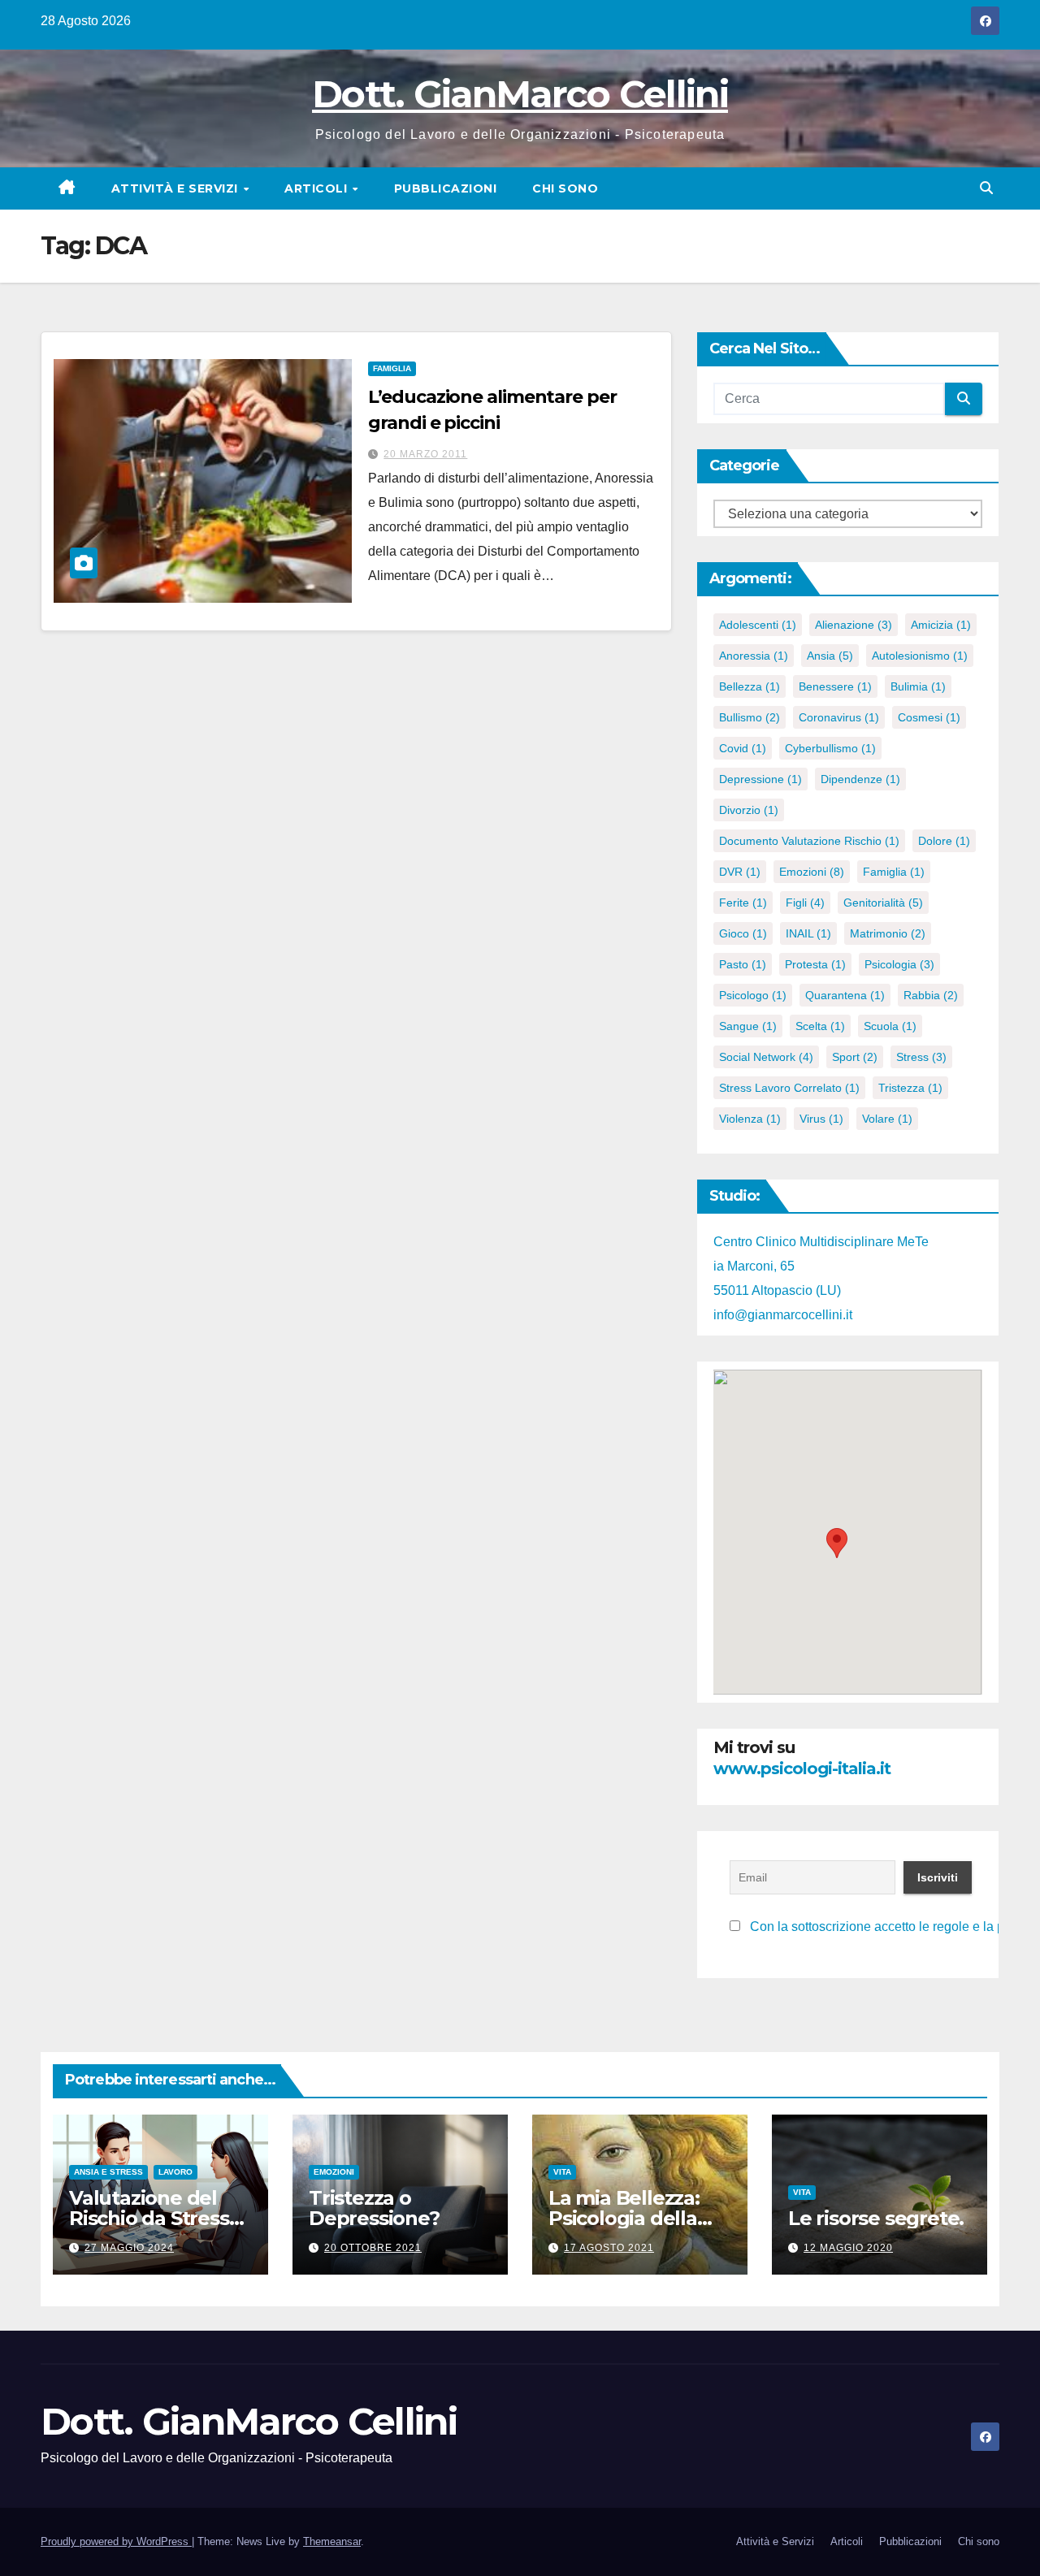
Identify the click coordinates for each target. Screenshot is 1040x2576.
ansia (830, 656)
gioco (743, 933)
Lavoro (175, 2172)
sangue (748, 1026)
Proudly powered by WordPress (116, 2541)
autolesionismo (920, 656)
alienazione (854, 625)
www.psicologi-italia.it (802, 1769)
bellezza (750, 686)
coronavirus (839, 717)
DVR (740, 872)
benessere (835, 686)
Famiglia (392, 368)
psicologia (899, 964)
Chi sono (565, 188)
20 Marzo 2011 (425, 454)
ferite (743, 903)
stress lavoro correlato (789, 1088)
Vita (562, 2172)
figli (805, 903)
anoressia (754, 656)
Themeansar (332, 2541)
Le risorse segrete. (876, 2218)
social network (766, 1057)
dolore (944, 841)
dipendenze (860, 779)
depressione (760, 779)
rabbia (931, 995)
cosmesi (929, 717)
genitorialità (883, 903)
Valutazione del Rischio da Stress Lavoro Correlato (149, 2218)
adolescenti (758, 625)
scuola (890, 1026)
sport (855, 1057)
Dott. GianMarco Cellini (520, 94)
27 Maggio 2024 (129, 2248)
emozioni (812, 872)
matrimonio (888, 933)
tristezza (910, 1088)
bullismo (750, 717)
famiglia (894, 872)
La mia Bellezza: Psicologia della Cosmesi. (624, 2218)
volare (887, 1119)
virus (821, 1119)
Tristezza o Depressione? (374, 2208)
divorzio (749, 810)
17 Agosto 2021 (609, 2248)
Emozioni (334, 2172)
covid (743, 748)
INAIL (808, 933)
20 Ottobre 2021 (373, 2248)
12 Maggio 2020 (848, 2248)
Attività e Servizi (177, 188)
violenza (750, 1119)
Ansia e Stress (108, 2172)
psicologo (753, 995)
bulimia (918, 686)
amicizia (941, 625)
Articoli (318, 188)
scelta (820, 1026)
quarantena (845, 995)
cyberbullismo (830, 748)
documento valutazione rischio (809, 841)
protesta (815, 964)
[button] (986, 188)
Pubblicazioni (446, 188)
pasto (743, 964)
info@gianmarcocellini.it (783, 1315)
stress (921, 1057)
